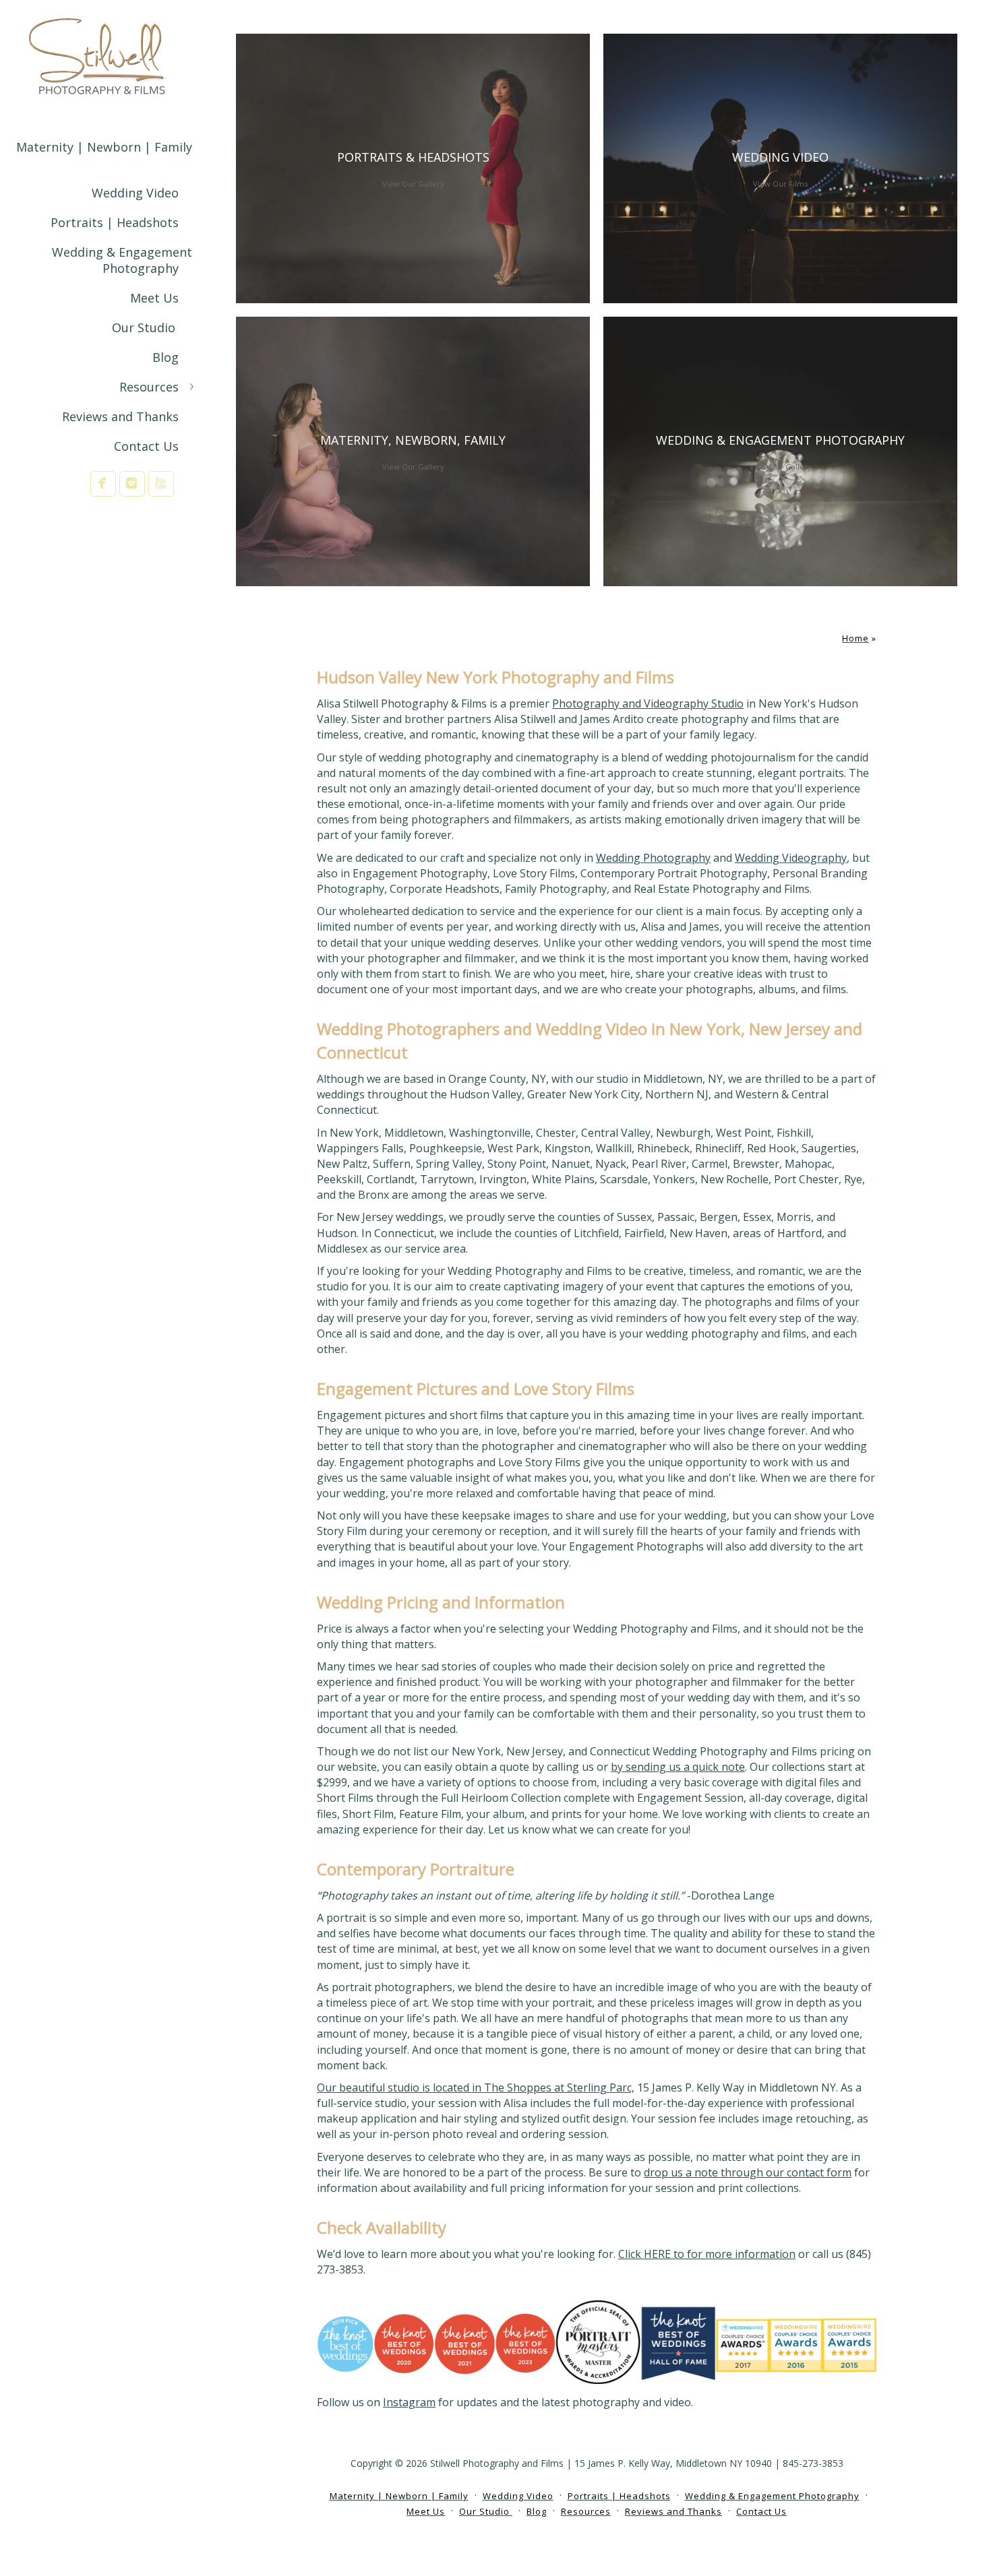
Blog (166, 357)
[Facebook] (103, 483)
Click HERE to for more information (707, 2254)
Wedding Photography (653, 858)
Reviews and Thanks (120, 416)
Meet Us (154, 298)
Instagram (409, 2402)
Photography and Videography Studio (648, 703)
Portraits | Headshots (115, 222)
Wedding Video (135, 193)
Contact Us (146, 446)
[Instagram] (132, 483)
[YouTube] (161, 483)
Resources (149, 387)
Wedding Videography (791, 858)
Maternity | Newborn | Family (104, 147)
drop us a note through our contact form (748, 2172)
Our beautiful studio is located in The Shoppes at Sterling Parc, (476, 2087)
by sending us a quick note (678, 1767)
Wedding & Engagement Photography (122, 260)
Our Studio (145, 327)
